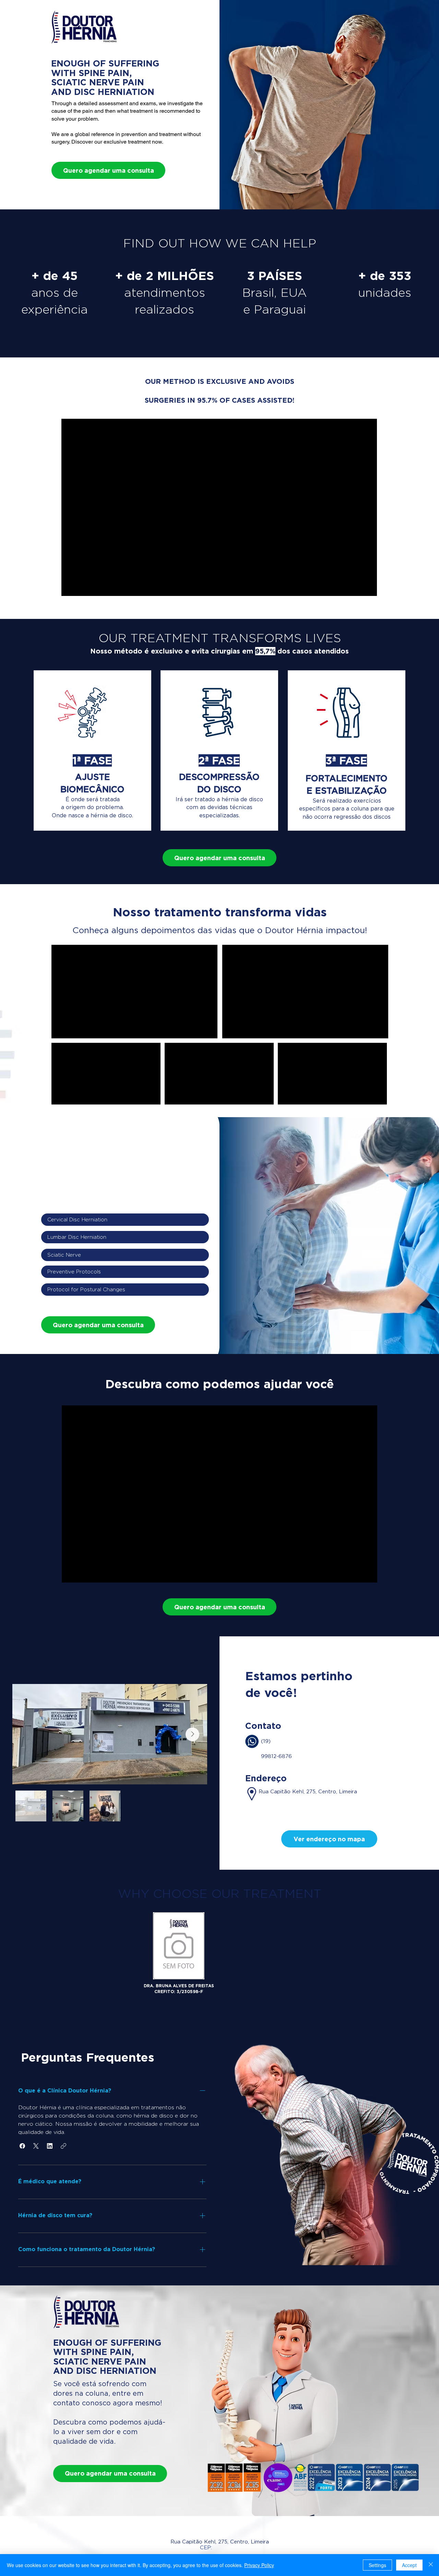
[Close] (431, 2565)
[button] (329, 1839)
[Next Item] (192, 1734)
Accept (409, 2565)
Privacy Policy (259, 2565)
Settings (377, 2565)
